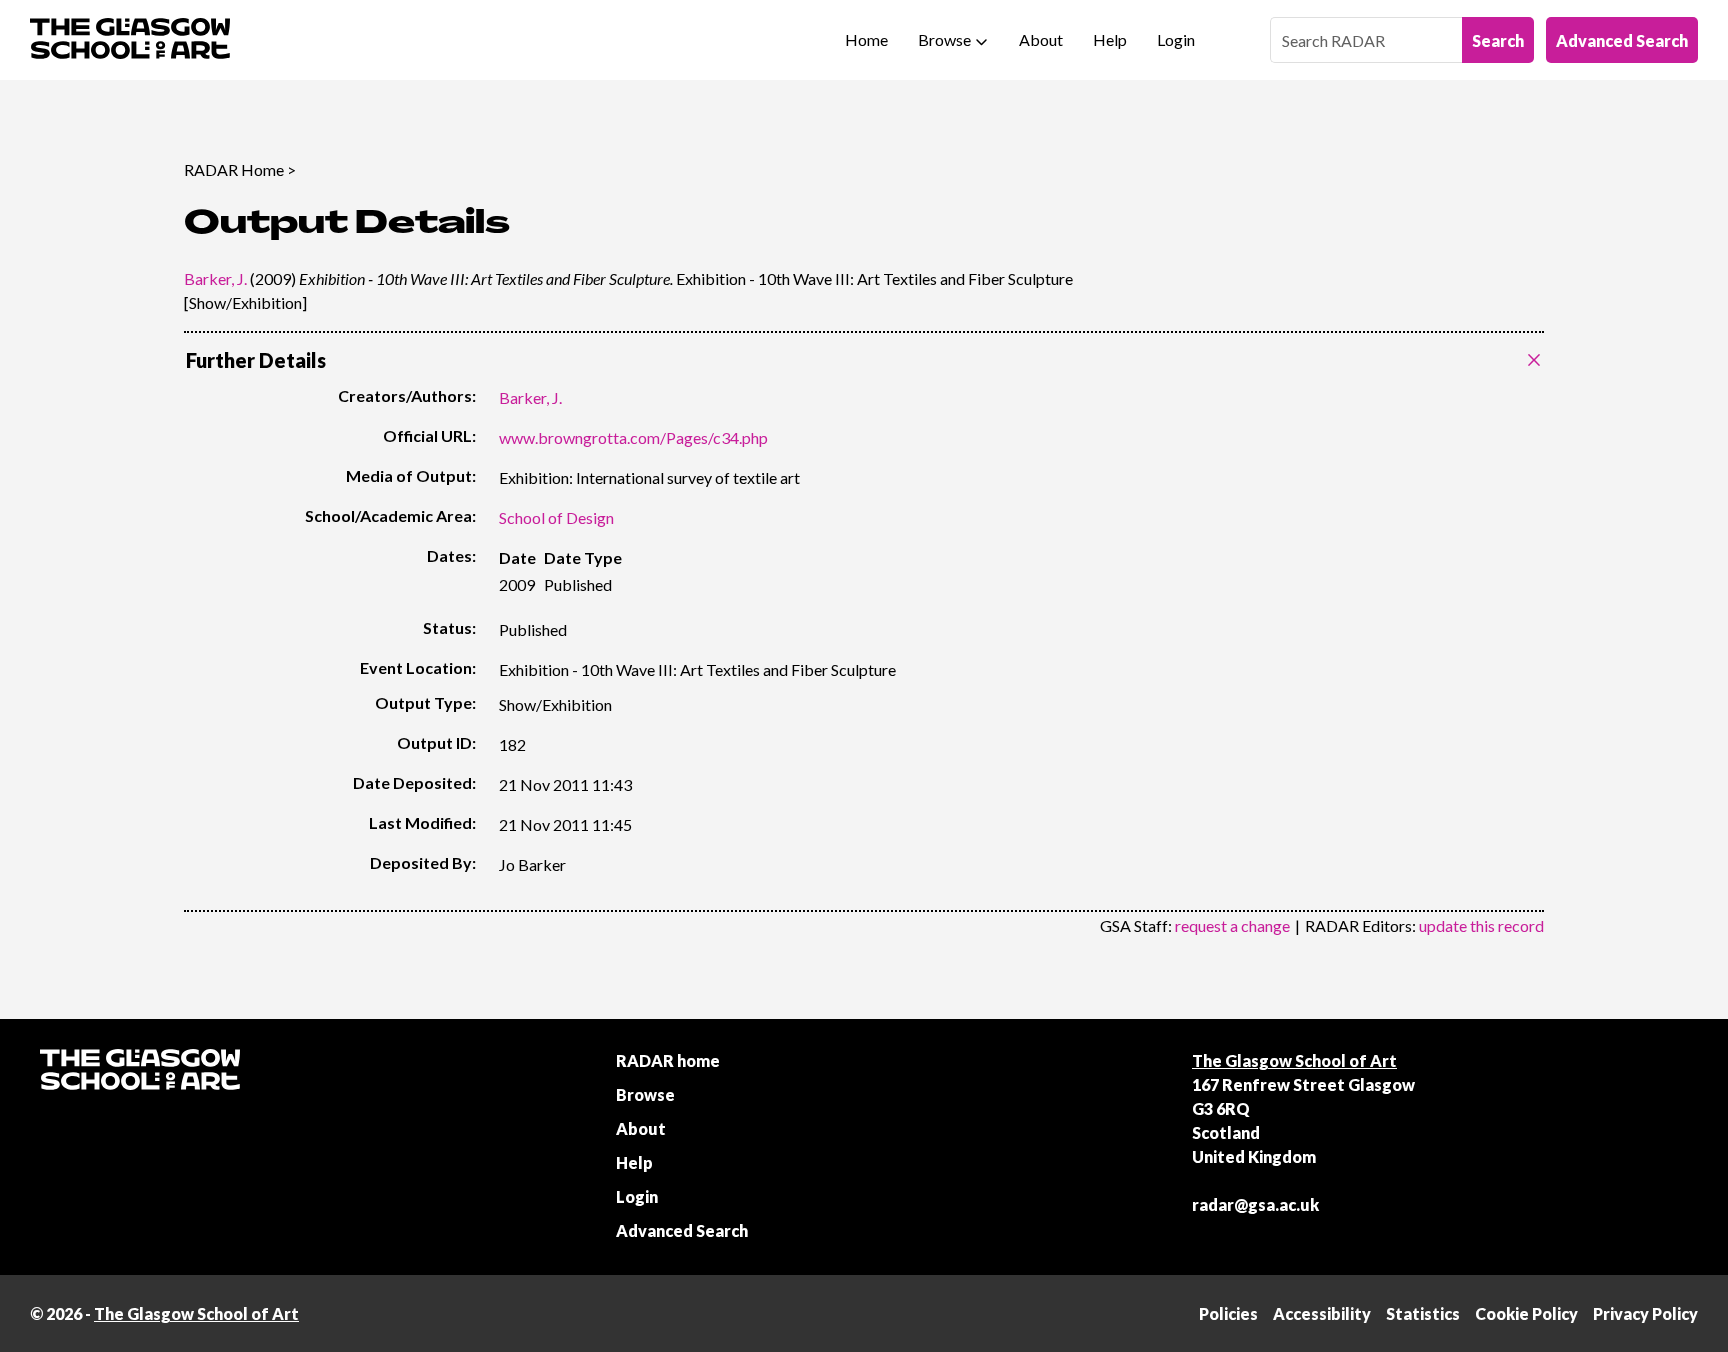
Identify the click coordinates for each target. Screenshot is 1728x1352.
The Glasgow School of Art (1294, 1060)
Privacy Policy (1645, 1313)
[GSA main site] (130, 40)
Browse (944, 39)
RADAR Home (234, 169)
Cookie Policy (1526, 1313)
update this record (1481, 925)
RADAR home (668, 1060)
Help (1110, 39)
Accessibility (1322, 1313)
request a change (1232, 925)
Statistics (1423, 1313)
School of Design (556, 517)
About (1041, 39)
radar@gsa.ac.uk (1255, 1204)
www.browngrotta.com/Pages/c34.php (633, 437)
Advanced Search (1622, 40)
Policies (1228, 1313)
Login (1176, 39)
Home (866, 39)
